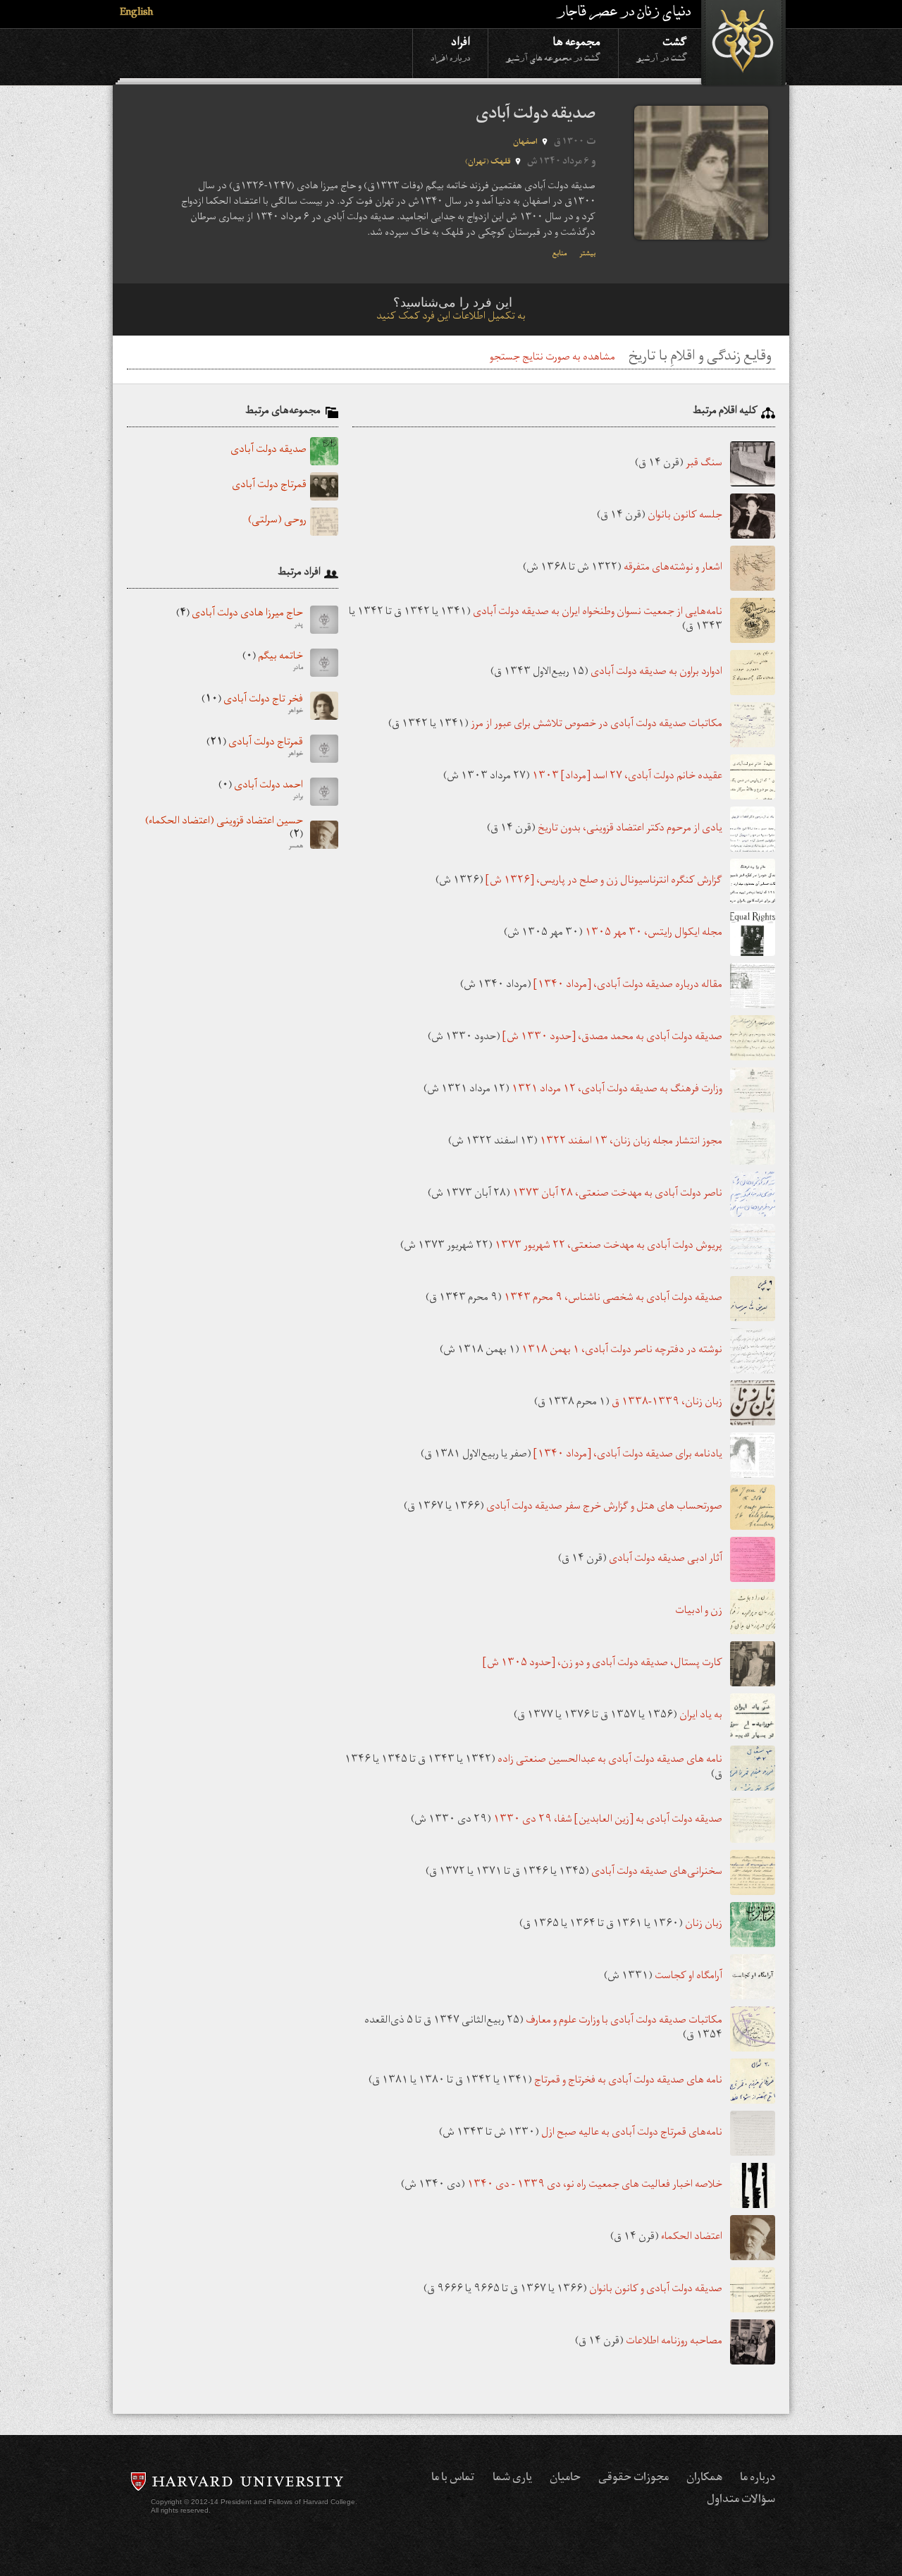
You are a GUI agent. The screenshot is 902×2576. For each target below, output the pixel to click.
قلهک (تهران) (488, 162)
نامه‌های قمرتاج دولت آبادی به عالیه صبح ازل (632, 2133)
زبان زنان (704, 1924)
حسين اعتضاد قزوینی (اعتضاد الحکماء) (224, 835)
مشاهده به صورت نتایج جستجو (552, 358)
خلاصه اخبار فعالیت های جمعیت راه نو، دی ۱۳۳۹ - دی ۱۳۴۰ (595, 2185)
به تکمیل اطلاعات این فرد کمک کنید (451, 318)
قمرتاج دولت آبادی (269, 486)
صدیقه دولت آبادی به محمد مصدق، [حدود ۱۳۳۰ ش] (612, 1037)
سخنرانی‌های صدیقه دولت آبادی (657, 1872)
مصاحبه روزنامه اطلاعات (674, 2342)
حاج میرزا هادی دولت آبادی (240, 620)
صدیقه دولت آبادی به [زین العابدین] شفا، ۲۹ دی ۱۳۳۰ (608, 1820)
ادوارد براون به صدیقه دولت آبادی (656, 672)
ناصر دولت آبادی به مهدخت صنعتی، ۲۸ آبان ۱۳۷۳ (617, 1194)
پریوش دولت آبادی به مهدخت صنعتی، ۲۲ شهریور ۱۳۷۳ (608, 1246)
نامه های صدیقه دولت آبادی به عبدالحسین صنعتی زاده (610, 1761)
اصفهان (525, 143)
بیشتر (587, 254)
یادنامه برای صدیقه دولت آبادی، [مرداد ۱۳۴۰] (628, 1455)
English (136, 14)
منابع (560, 254)
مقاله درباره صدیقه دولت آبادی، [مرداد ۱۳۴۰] (628, 985)
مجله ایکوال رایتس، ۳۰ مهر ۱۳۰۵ (654, 933)
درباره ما (758, 2479)
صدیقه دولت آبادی (268, 451)
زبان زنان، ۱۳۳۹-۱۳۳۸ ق (667, 1403)
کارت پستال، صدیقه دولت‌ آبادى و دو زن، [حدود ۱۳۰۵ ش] (603, 1663)
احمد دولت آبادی (261, 792)
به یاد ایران (701, 1716)
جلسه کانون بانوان (685, 516)
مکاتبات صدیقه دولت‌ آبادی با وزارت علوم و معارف (624, 2022)
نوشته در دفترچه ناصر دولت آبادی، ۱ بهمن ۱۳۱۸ (622, 1350)
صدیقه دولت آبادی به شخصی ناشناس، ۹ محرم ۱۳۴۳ (613, 1298)
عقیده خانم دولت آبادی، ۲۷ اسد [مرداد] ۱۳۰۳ (627, 777)
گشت (662, 48)
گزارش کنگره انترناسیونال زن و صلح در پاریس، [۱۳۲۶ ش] (604, 881)
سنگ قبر (704, 464)
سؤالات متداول (741, 2501)
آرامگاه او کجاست (688, 1976)
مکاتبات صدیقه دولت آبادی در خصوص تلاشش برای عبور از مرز (597, 724)
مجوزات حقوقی (634, 2479)
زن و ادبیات (699, 1611)
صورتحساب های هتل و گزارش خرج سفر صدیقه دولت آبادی (604, 1507)
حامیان (565, 2479)
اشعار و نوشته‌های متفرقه (673, 568)
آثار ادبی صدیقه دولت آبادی (666, 1559)
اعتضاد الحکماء (692, 2237)
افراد (450, 48)
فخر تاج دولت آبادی (252, 706)
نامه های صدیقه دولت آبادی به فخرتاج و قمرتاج (628, 2081)
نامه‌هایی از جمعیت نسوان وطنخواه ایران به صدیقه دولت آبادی (598, 613)
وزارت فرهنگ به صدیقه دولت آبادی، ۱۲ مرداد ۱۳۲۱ (617, 1090)
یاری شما (512, 2479)
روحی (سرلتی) (277, 522)
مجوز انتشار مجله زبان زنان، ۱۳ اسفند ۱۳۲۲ (631, 1142)
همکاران (704, 2479)
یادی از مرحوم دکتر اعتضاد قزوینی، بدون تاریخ (630, 829)
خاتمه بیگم (273, 663)
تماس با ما (453, 2479)
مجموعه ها (553, 48)
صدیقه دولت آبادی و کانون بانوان (656, 2289)
